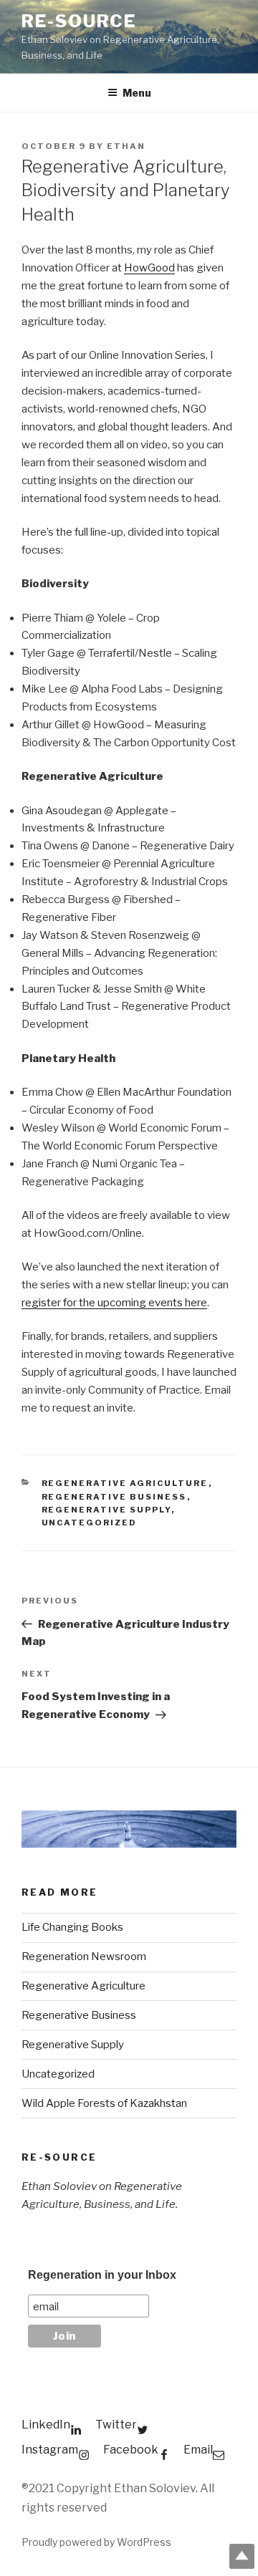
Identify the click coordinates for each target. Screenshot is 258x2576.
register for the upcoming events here (114, 1303)
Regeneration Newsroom (84, 1957)
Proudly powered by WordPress (96, 2542)
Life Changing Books (72, 1927)
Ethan (126, 146)
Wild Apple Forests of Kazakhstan (104, 2103)
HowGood (149, 268)
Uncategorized (90, 1523)
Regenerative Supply (106, 1510)
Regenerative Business (114, 1497)
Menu (137, 93)
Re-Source (79, 21)
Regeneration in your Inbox (102, 2275)
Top (242, 2556)
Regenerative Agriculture (125, 1483)
